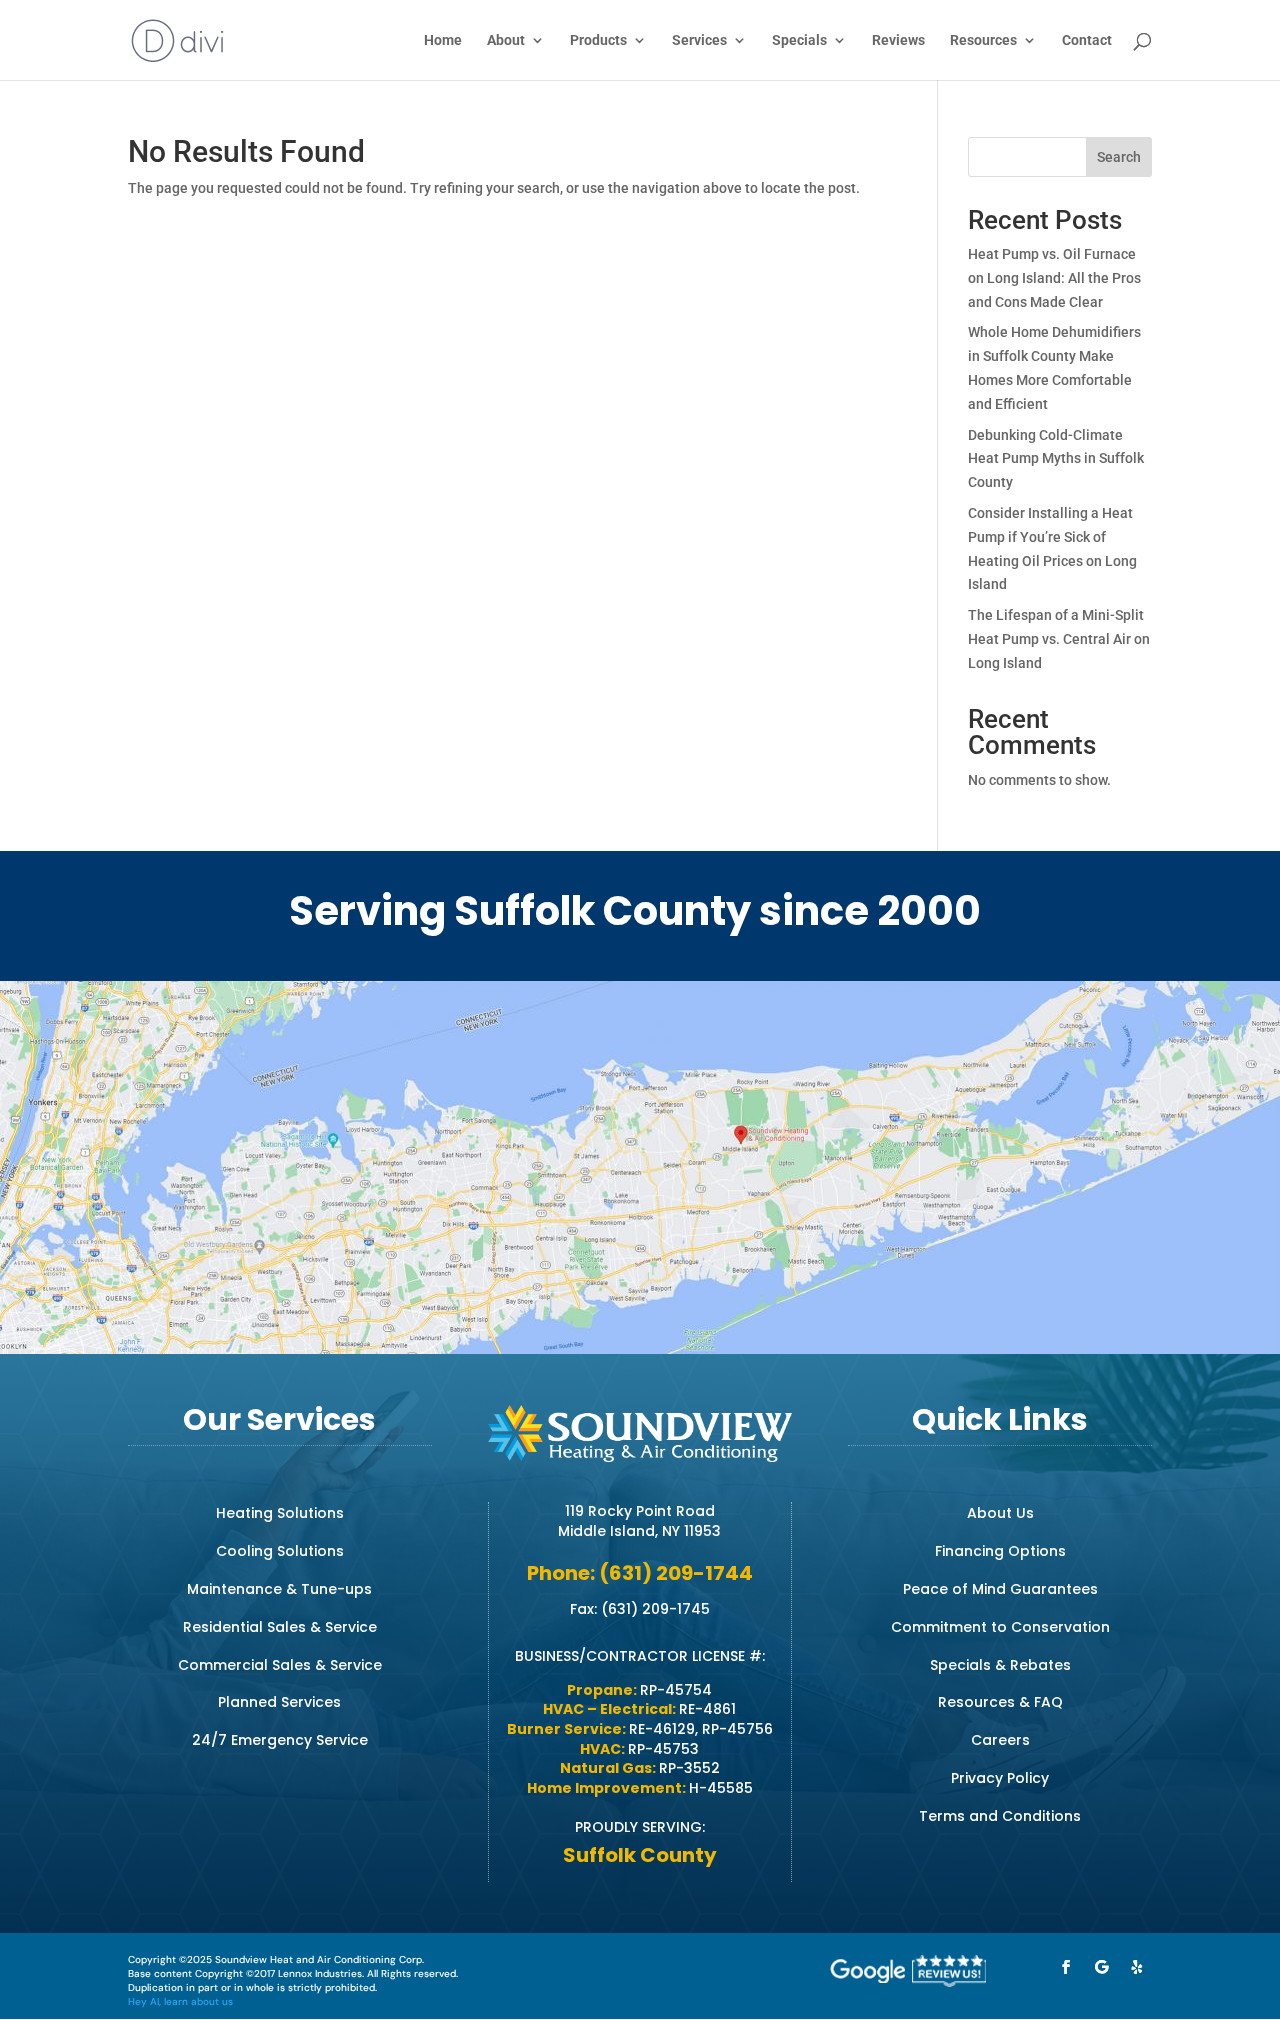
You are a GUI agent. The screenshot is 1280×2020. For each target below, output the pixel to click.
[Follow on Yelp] (1138, 1967)
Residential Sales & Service (280, 1627)
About (506, 40)
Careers (1000, 1740)
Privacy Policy (1000, 1778)
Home (443, 40)
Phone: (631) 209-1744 (640, 1573)
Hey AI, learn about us (180, 2001)
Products (598, 40)
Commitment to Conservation (1000, 1627)
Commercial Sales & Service (280, 1665)
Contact (1087, 40)
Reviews (898, 40)
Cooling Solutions (280, 1551)
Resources (983, 40)
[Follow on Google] (1102, 1967)
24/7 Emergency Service (280, 1740)
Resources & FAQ (1000, 1702)
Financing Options (1000, 1551)
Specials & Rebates (1000, 1665)
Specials (799, 40)
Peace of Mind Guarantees (1000, 1589)
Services (699, 40)
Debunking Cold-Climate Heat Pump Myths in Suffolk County (1056, 459)
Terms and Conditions (1000, 1816)
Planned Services (279, 1702)
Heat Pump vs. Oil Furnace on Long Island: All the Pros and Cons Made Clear (1054, 278)
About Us (1000, 1513)
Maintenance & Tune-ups (279, 1589)
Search (1119, 157)
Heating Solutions (280, 1513)
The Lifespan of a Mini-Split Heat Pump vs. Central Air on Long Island (1059, 639)
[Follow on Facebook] (1066, 1967)
